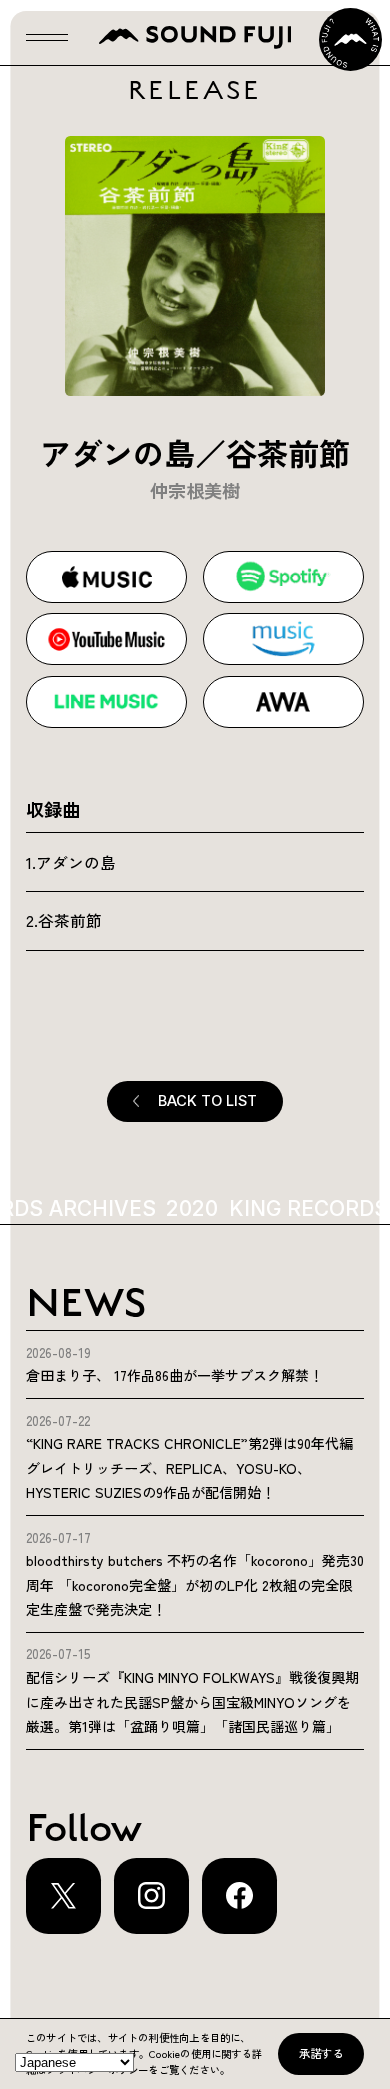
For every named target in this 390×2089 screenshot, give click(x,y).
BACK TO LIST (207, 1101)
